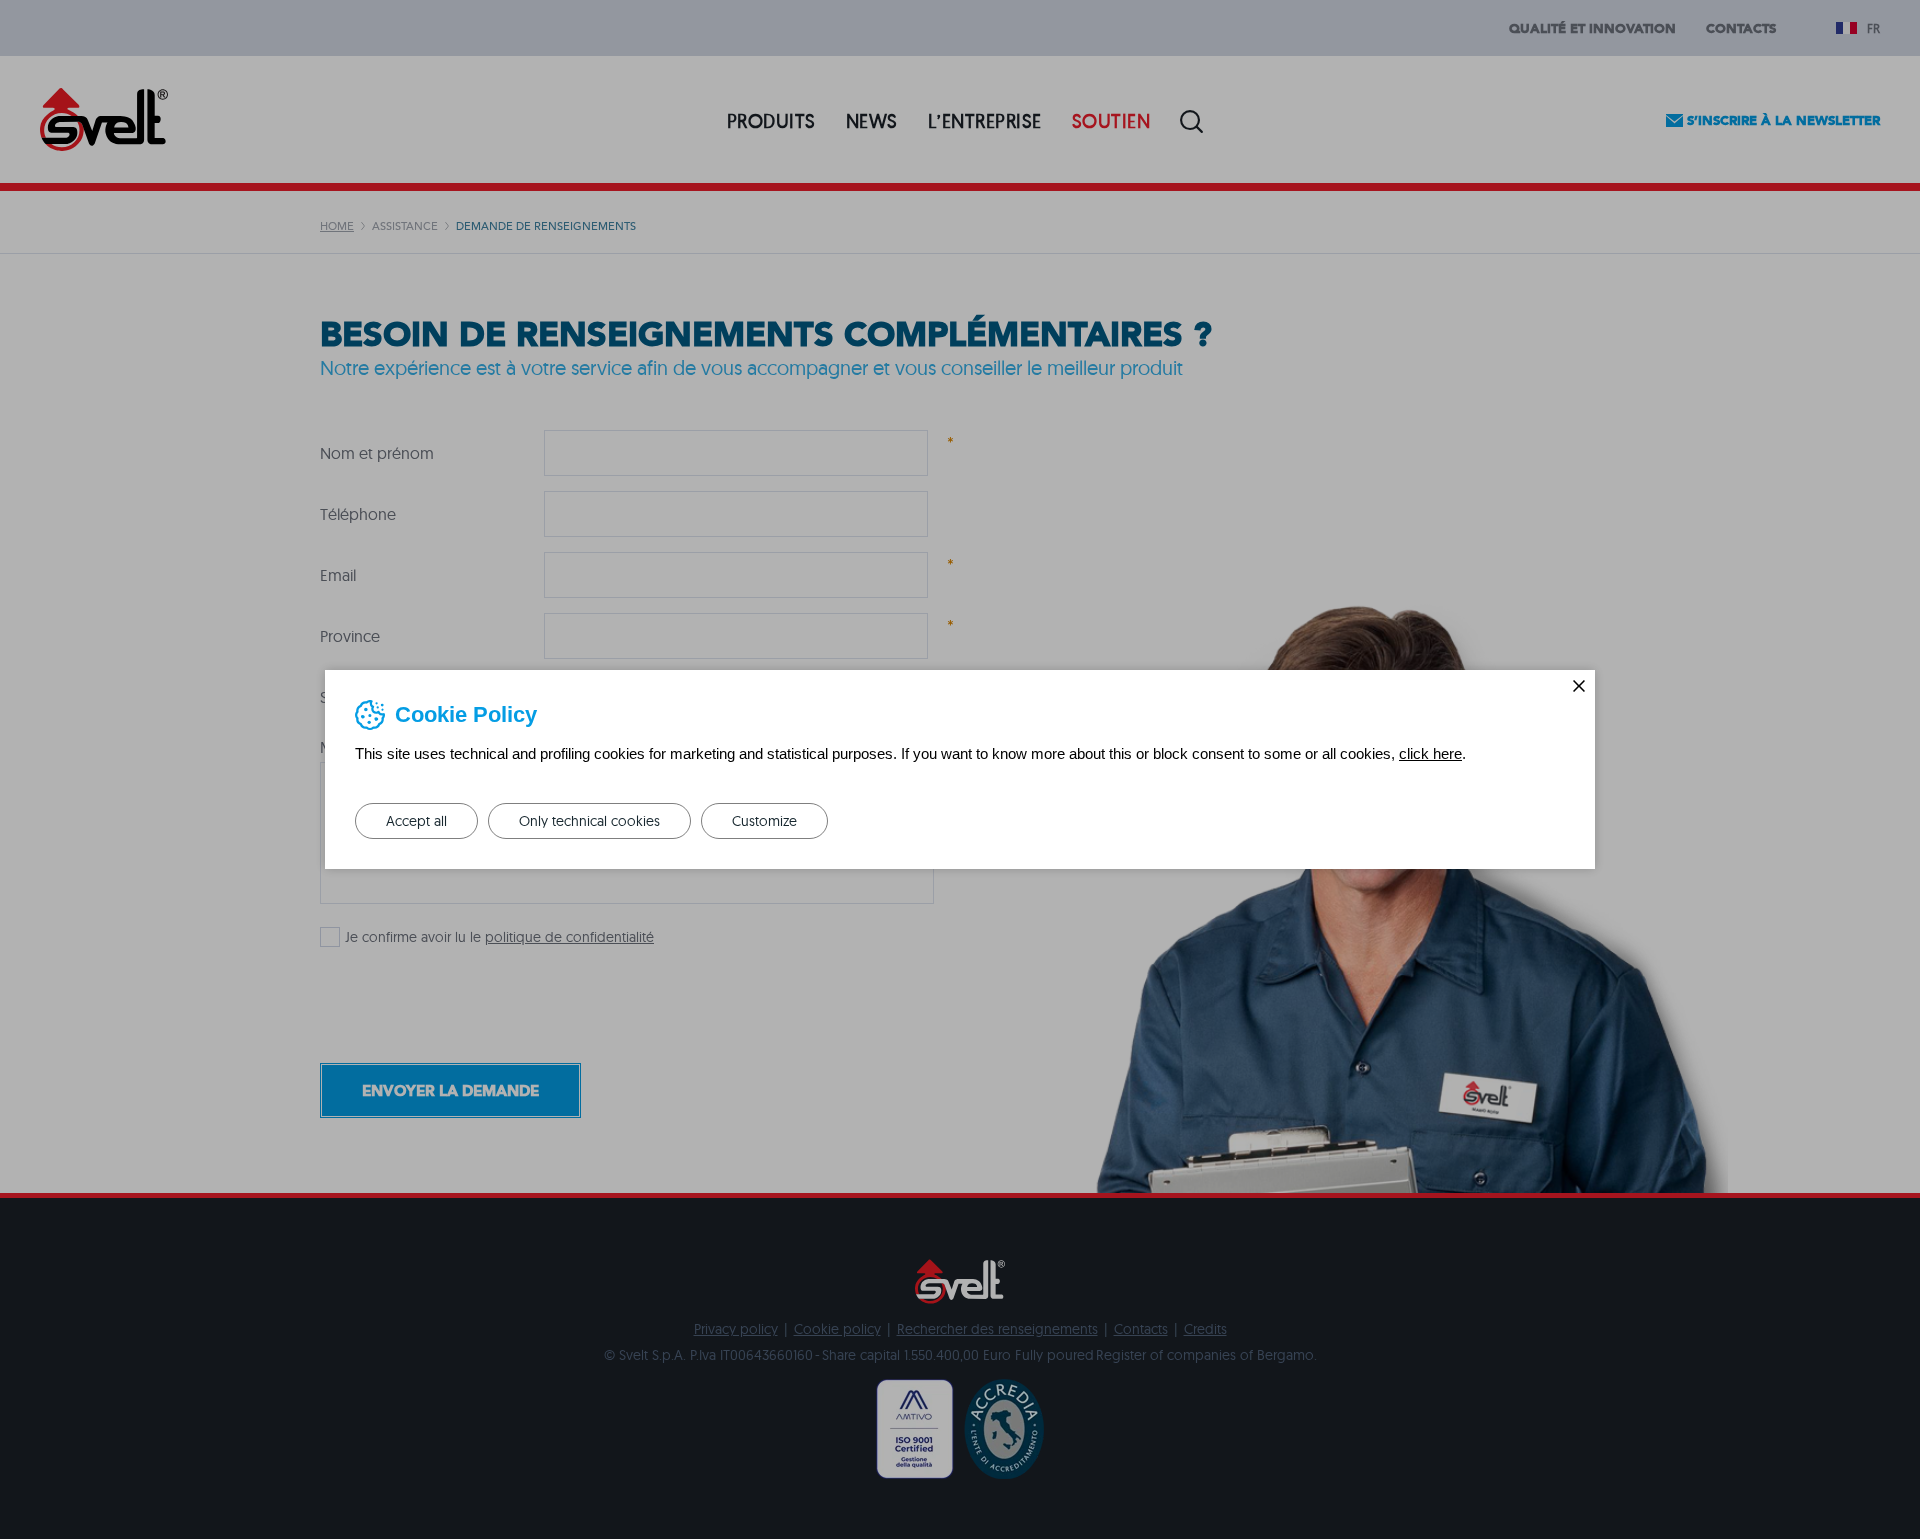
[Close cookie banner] (1579, 686)
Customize (764, 821)
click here (1430, 753)
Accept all (416, 821)
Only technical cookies (589, 821)
